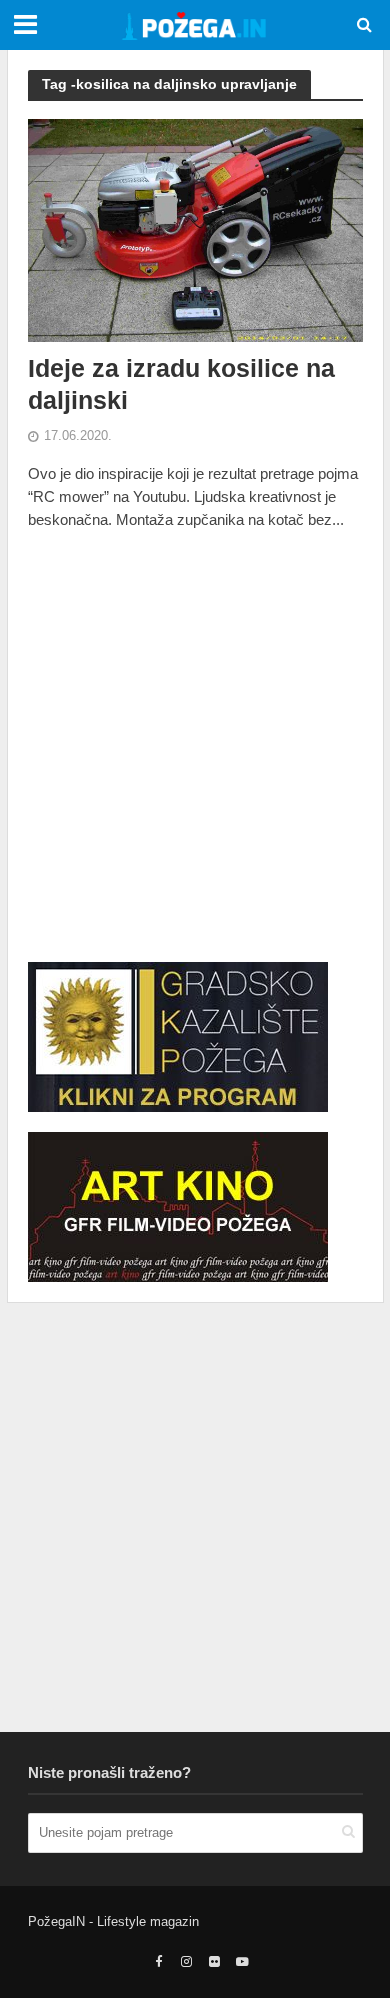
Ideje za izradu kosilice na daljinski (181, 384)
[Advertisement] (195, 747)
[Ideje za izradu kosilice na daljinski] (195, 228)
